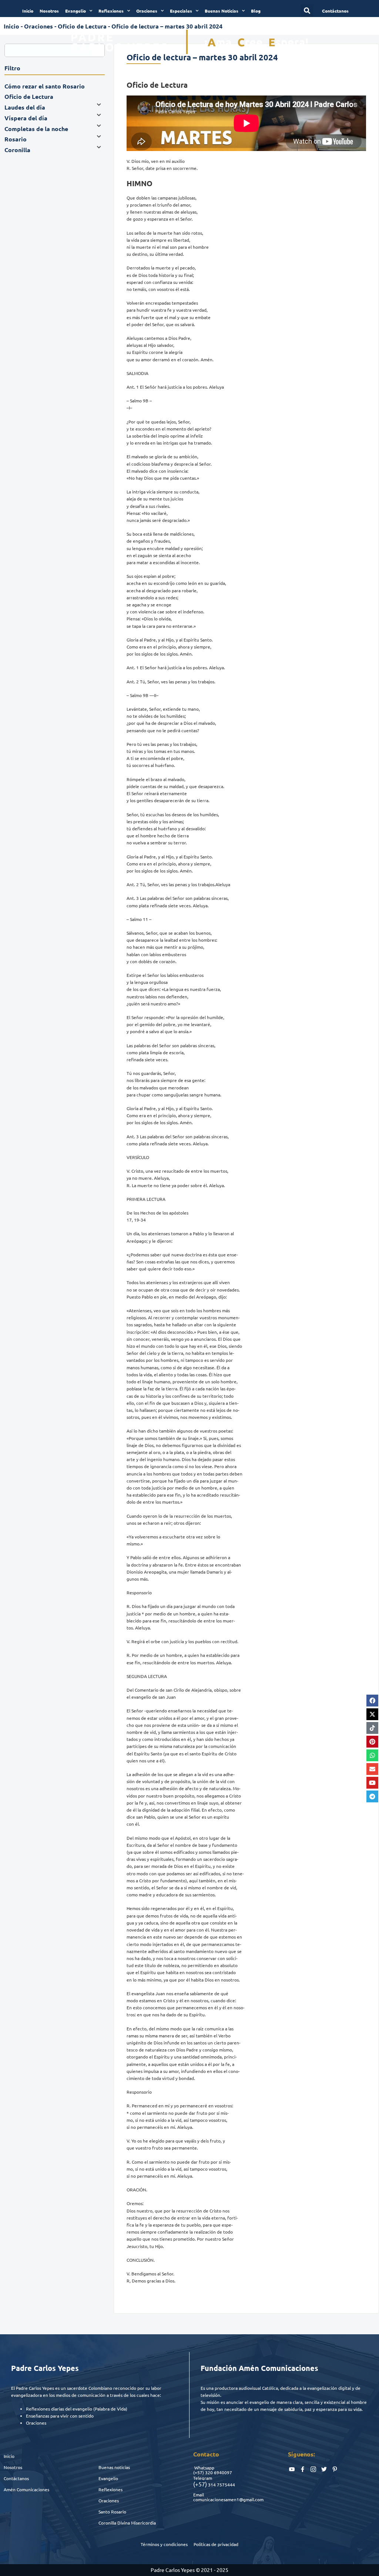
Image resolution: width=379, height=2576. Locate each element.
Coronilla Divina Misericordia (127, 2523)
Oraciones (147, 11)
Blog (256, 11)
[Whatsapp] (372, 1755)
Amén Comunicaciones (26, 2489)
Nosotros (49, 11)
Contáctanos (16, 2478)
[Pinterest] (372, 1742)
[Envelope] (372, 1769)
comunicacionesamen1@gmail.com (228, 2499)
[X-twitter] (372, 1714)
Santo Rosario (112, 2512)
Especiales (181, 11)
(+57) (199, 2472)
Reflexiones (111, 11)
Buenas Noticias (222, 11)
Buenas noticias (114, 2467)
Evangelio (76, 11)
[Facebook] (372, 1701)
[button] (307, 11)
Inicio (28, 11)
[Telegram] (372, 1796)
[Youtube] (372, 1783)
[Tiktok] (372, 1728)
